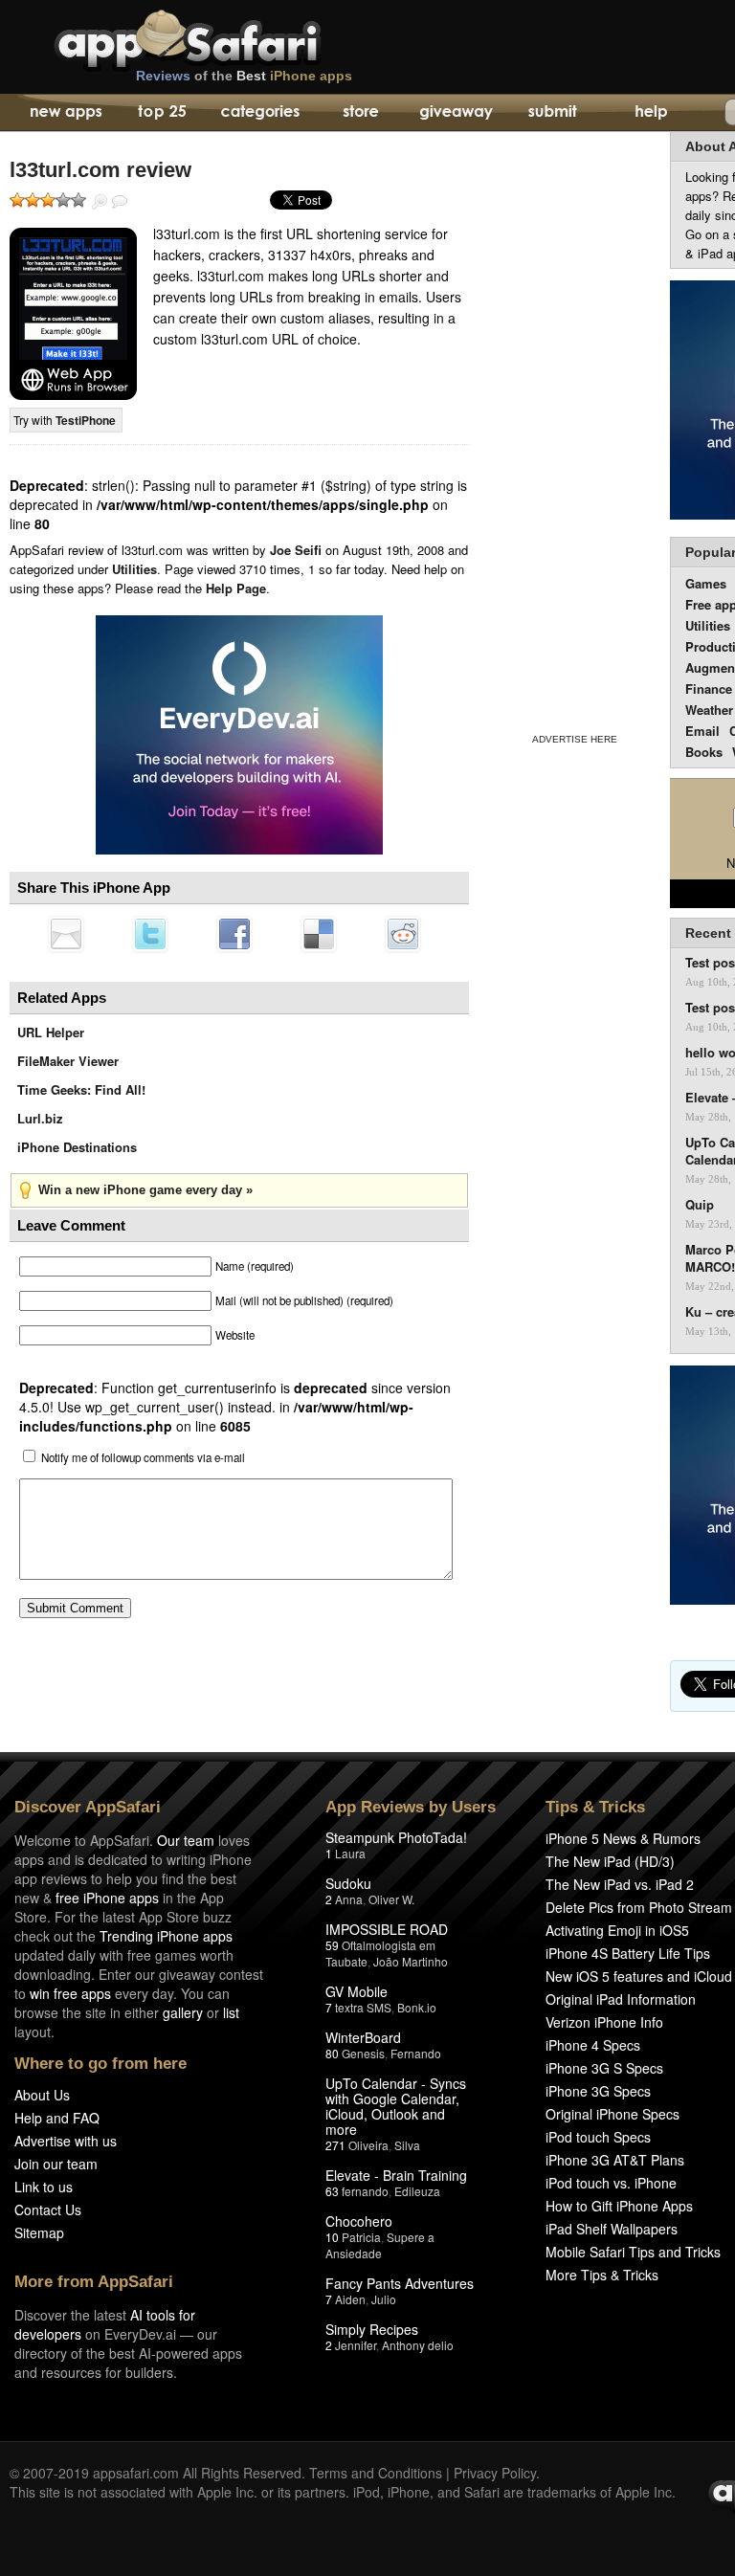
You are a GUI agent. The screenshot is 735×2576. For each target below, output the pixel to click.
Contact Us (48, 2210)
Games (706, 583)
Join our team (56, 2164)
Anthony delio (418, 2345)
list (231, 2012)
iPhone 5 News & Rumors (623, 1838)
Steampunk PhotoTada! (396, 1837)
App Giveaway (455, 113)
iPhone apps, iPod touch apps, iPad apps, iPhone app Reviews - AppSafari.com (228, 37)
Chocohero (359, 2221)
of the (244, 76)
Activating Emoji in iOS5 (617, 1930)
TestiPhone (86, 420)
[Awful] (17, 200)
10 (332, 2237)
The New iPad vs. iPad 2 (620, 1884)
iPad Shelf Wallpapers (612, 2229)
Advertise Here (575, 739)
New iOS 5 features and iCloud (639, 1976)
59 (332, 1945)
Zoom (100, 202)
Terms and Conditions (376, 2473)
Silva (407, 2145)
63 (332, 2191)
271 (335, 2145)
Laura (350, 1853)
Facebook (234, 934)
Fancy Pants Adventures (400, 2283)
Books (704, 752)
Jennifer (356, 2345)
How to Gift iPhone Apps (619, 2206)
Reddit (403, 934)
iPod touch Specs (598, 2137)
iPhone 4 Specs (593, 2045)
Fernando (416, 2053)
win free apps (70, 1993)
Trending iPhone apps (166, 1936)
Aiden (350, 2299)
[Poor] (33, 200)
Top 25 (162, 113)
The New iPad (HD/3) (610, 1861)
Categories (260, 113)
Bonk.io (417, 2007)
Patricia (361, 2237)
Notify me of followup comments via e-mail (143, 1457)
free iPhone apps (107, 1898)
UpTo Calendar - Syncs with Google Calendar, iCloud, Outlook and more (396, 2106)
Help (650, 113)
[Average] (48, 200)
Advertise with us (66, 2141)
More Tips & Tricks (602, 2275)
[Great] (63, 200)
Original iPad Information (621, 1999)
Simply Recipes (372, 2329)
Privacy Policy (495, 2473)
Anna (349, 1899)
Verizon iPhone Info (604, 2022)
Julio (384, 2299)
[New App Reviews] (65, 113)
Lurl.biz (40, 1118)
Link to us (44, 2187)
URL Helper (51, 1032)
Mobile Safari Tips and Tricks (633, 2252)
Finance (709, 688)
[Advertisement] (574, 429)
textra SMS (363, 2007)
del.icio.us (319, 934)
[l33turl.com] (73, 314)
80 (332, 2053)
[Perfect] (78, 200)
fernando (365, 2191)
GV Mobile (356, 1991)
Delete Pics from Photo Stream (639, 1907)
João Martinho (411, 1961)
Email (702, 731)
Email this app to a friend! (66, 934)
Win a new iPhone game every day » (145, 1190)
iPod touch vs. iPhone (611, 2183)
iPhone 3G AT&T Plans (615, 2160)
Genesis (363, 2053)
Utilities (134, 569)
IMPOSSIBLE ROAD (387, 1929)
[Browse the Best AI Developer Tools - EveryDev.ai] (239, 737)
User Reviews (120, 202)
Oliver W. (391, 1899)
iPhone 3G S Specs (604, 2068)
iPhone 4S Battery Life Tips (628, 1953)
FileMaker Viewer (68, 1061)
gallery (183, 2012)
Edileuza (417, 2191)
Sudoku (348, 1883)
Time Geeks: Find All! (81, 1089)
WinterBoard (363, 2037)
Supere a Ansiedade (380, 2245)
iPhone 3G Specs (598, 2091)
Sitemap (39, 2232)
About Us (42, 2095)
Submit (553, 113)
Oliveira (368, 2145)
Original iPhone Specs (612, 2114)
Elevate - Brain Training (396, 2175)
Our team (186, 1840)
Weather (709, 710)
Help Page (236, 588)
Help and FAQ (57, 2118)
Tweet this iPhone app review (150, 934)
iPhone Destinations (77, 1147)
